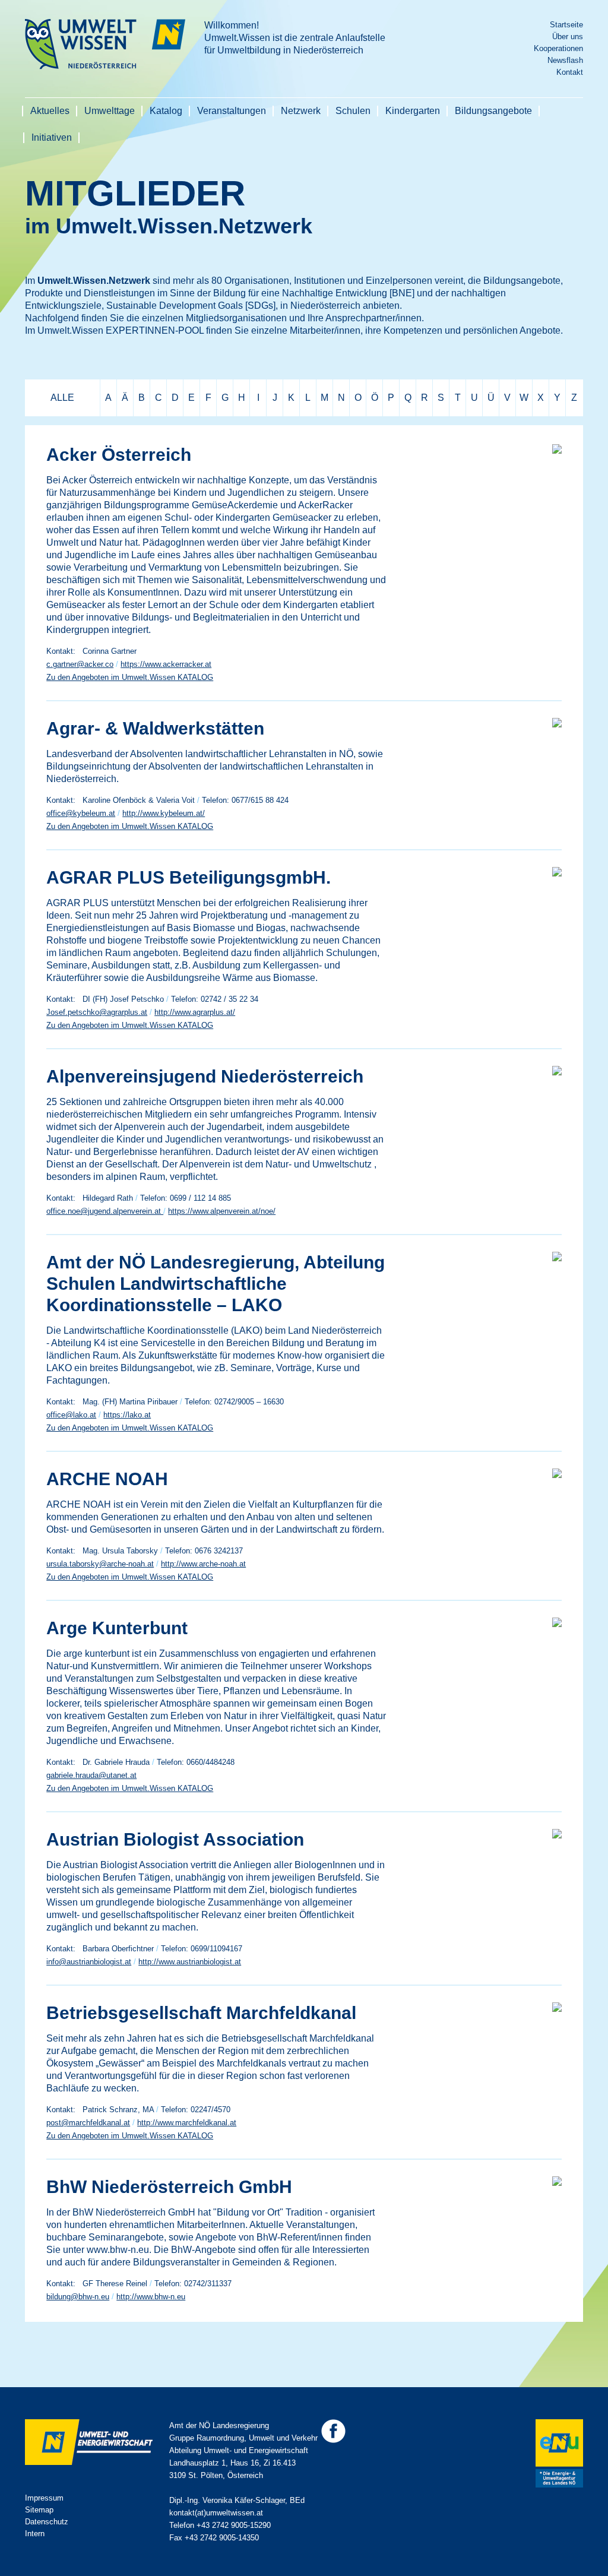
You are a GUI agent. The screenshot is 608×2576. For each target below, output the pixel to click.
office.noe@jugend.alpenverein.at (105, 1211)
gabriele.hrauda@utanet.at (91, 1775)
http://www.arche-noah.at (203, 1564)
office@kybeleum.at (81, 813)
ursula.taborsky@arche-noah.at (100, 1564)
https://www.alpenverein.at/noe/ (222, 1211)
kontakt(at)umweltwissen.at (216, 2513)
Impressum (44, 2498)
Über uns (568, 37)
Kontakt (570, 72)
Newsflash (565, 60)
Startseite (566, 25)
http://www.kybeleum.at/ (164, 813)
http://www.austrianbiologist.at (190, 1962)
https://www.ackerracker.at (166, 664)
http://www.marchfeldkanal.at (187, 2123)
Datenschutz (47, 2522)
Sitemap (39, 2510)
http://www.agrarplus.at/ (195, 1012)
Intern (35, 2534)
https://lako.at (127, 1415)
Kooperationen (558, 48)
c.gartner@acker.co (80, 664)
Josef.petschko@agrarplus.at (97, 1012)
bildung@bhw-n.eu (78, 2297)
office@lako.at (71, 1415)
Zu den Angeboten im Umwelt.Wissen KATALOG (130, 677)
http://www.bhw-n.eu (151, 2297)
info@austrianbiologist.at (89, 1962)
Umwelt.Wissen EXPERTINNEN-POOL (121, 330)
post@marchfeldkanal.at (88, 2123)
